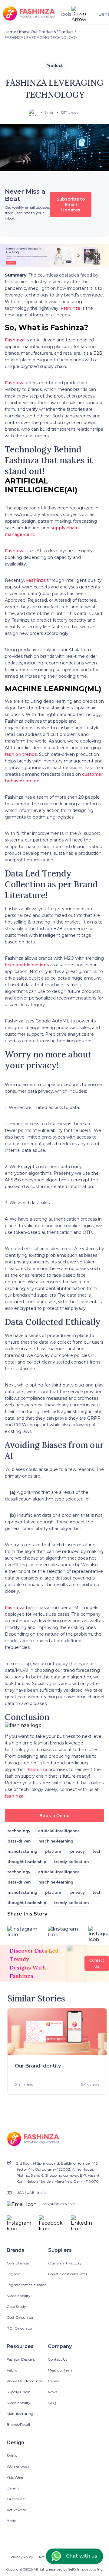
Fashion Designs (21, 2359)
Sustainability (19, 2296)
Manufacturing (20, 2414)
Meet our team (61, 2370)
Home (10, 32)
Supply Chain (19, 2392)
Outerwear (16, 2499)
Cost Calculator (20, 2317)
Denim (13, 2488)
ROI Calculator (20, 2328)
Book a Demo (54, 1816)
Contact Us (58, 2359)
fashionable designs (27, 965)
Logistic (13, 2274)
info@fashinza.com (59, 2204)
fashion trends (21, 754)
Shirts (12, 2456)
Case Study (16, 2307)
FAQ (52, 2403)
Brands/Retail (18, 2424)
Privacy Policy (22, 2557)
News (53, 2392)
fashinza (14, 1796)
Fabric (12, 2370)
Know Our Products (37, 32)
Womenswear (19, 2466)
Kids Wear (15, 2477)
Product (66, 32)
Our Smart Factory (65, 2263)
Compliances (18, 2263)
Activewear (17, 2510)
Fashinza (70, 308)
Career (54, 2381)
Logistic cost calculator (26, 2285)
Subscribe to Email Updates (71, 204)
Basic (11, 2521)
